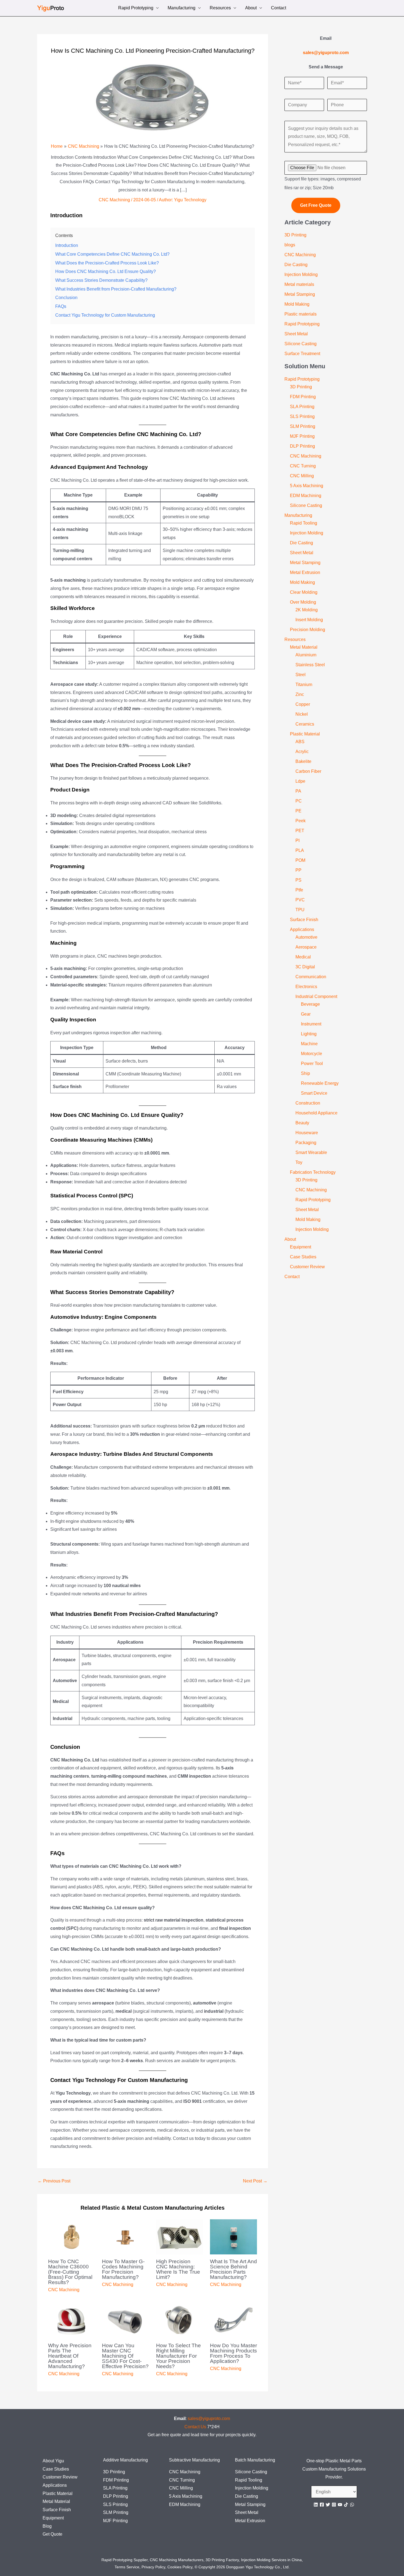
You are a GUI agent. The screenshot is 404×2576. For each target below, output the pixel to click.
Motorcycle (312, 1054)
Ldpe (300, 781)
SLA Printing (302, 407)
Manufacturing (182, 8)
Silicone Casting (301, 344)
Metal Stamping (300, 294)
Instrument (311, 1024)
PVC (300, 900)
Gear (306, 1014)
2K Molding (307, 610)
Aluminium (306, 655)
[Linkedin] (316, 2505)
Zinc (300, 694)
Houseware (307, 1133)
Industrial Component (316, 996)
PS (298, 880)
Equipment (301, 1247)
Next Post (255, 2181)
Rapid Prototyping (136, 8)
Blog (47, 2526)
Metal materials (299, 284)
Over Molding (303, 602)
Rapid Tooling (304, 523)
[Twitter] (328, 2505)
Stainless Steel (310, 665)
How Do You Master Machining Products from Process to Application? (233, 2353)
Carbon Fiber (308, 771)
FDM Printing (303, 397)
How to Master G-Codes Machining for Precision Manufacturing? (123, 2269)
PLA (300, 850)
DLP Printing (302, 446)
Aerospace (306, 947)
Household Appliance (316, 1113)
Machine (309, 1044)
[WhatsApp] (352, 2505)
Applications (302, 929)
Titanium (304, 685)
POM (300, 860)
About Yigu (53, 2461)
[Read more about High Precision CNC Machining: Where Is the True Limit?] (180, 2236)
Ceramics (305, 724)
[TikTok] (346, 2505)
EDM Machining (306, 496)
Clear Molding (304, 592)
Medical (303, 957)
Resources (220, 8)
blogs (290, 245)
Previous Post (54, 2181)
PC (299, 801)
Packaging (306, 1143)
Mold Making (297, 304)
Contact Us (195, 2427)
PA (298, 791)
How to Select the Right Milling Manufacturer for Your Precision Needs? (179, 2356)
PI (298, 840)
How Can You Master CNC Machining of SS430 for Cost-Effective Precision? (125, 2356)
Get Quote (52, 2534)
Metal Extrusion (305, 572)
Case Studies (303, 1257)
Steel (301, 675)
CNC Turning (303, 466)
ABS (300, 742)
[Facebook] (322, 2505)
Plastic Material (305, 734)
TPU (300, 910)
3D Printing (295, 235)
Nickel (302, 714)
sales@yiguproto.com (209, 2419)
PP (298, 870)
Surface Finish (304, 920)
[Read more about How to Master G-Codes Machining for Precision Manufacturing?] (125, 2236)
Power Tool (312, 1063)
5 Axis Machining (307, 486)
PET (300, 831)
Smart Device (314, 1093)
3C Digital (305, 967)
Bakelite (303, 761)
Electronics (306, 987)
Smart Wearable (311, 1152)
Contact (279, 8)
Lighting (309, 1034)
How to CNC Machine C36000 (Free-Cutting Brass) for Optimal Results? (70, 2272)
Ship (305, 1073)
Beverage (310, 1004)
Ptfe (299, 890)
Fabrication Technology (313, 1172)
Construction (308, 1103)
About (251, 8)
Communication (311, 977)
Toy (299, 1162)
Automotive (306, 937)
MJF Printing (302, 436)
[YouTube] (340, 2505)
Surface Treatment (302, 354)
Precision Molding (308, 630)
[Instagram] (334, 2505)
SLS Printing (302, 416)
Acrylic (302, 752)
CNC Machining (114, 200)
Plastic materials (301, 314)
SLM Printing (303, 426)
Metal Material (304, 647)
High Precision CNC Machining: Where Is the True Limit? (178, 2269)
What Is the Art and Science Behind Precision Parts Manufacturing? (233, 2269)
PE (298, 811)
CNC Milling (302, 476)
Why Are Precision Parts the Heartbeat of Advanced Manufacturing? (70, 2356)
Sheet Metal (296, 334)
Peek (301, 821)
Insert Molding (309, 620)
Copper (303, 704)
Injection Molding (301, 274)
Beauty (302, 1123)
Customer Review (307, 1267)
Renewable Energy (320, 1083)
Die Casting (296, 265)
